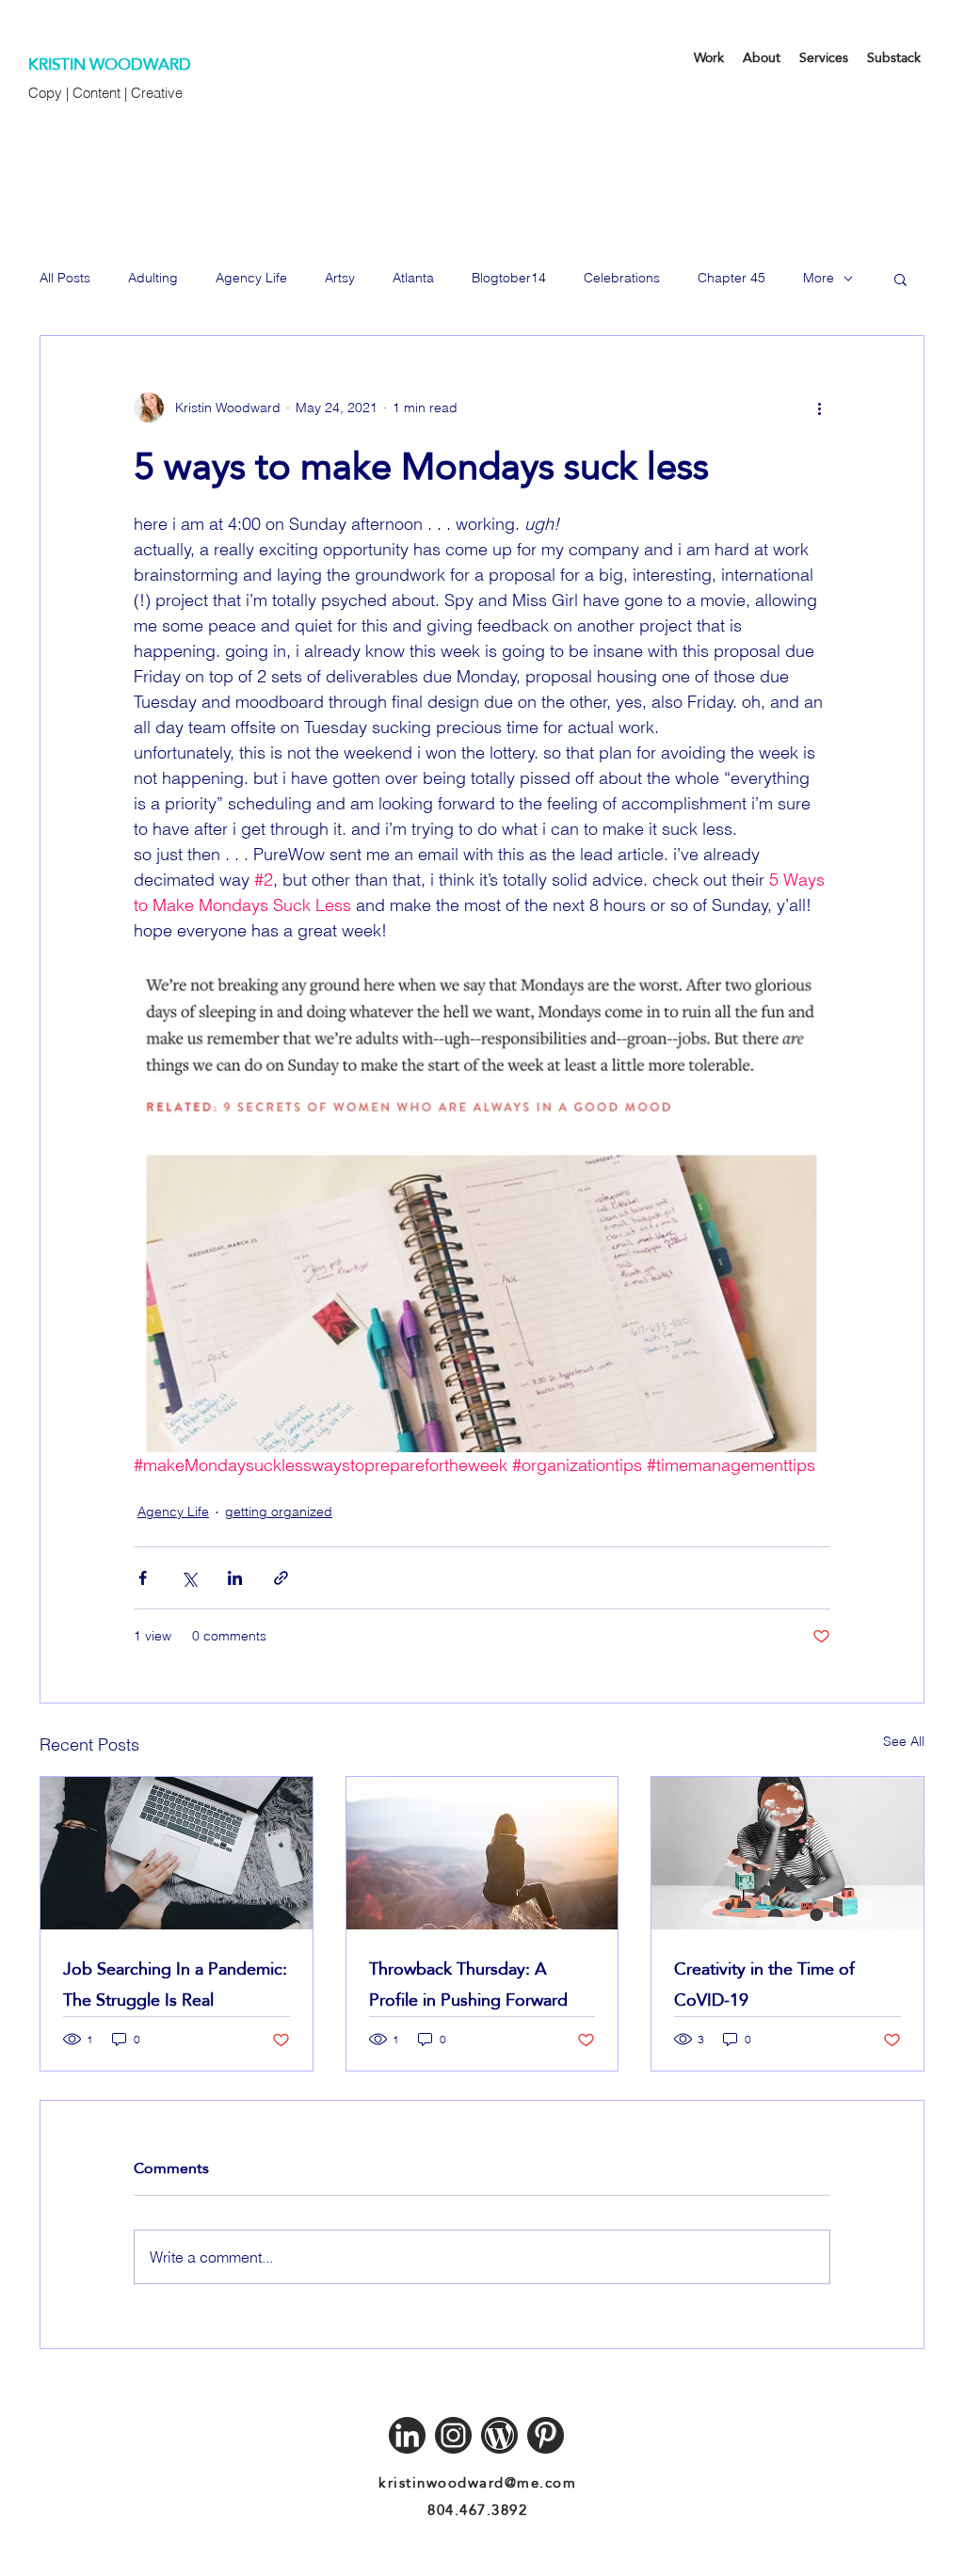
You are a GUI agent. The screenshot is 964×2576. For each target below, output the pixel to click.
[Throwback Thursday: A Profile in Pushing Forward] (482, 1853)
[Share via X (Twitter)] (189, 1578)
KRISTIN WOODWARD (110, 64)
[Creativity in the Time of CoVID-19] (787, 1853)
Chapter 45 (731, 278)
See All (904, 1741)
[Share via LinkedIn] (235, 1578)
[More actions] (819, 408)
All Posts (65, 278)
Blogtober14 (509, 278)
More (819, 278)
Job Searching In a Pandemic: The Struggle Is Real (175, 1984)
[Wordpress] (499, 2435)
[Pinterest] (546, 2435)
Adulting (153, 278)
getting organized (279, 1512)
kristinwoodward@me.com (477, 2482)
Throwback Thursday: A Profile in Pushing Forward (468, 1984)
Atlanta (413, 278)
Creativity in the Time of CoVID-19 (764, 1984)
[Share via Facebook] (143, 1578)
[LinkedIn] (407, 2435)
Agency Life (251, 278)
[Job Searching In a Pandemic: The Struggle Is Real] (177, 1853)
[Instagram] (453, 2435)
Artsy (340, 278)
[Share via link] (281, 1578)
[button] (900, 279)
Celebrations (622, 278)
